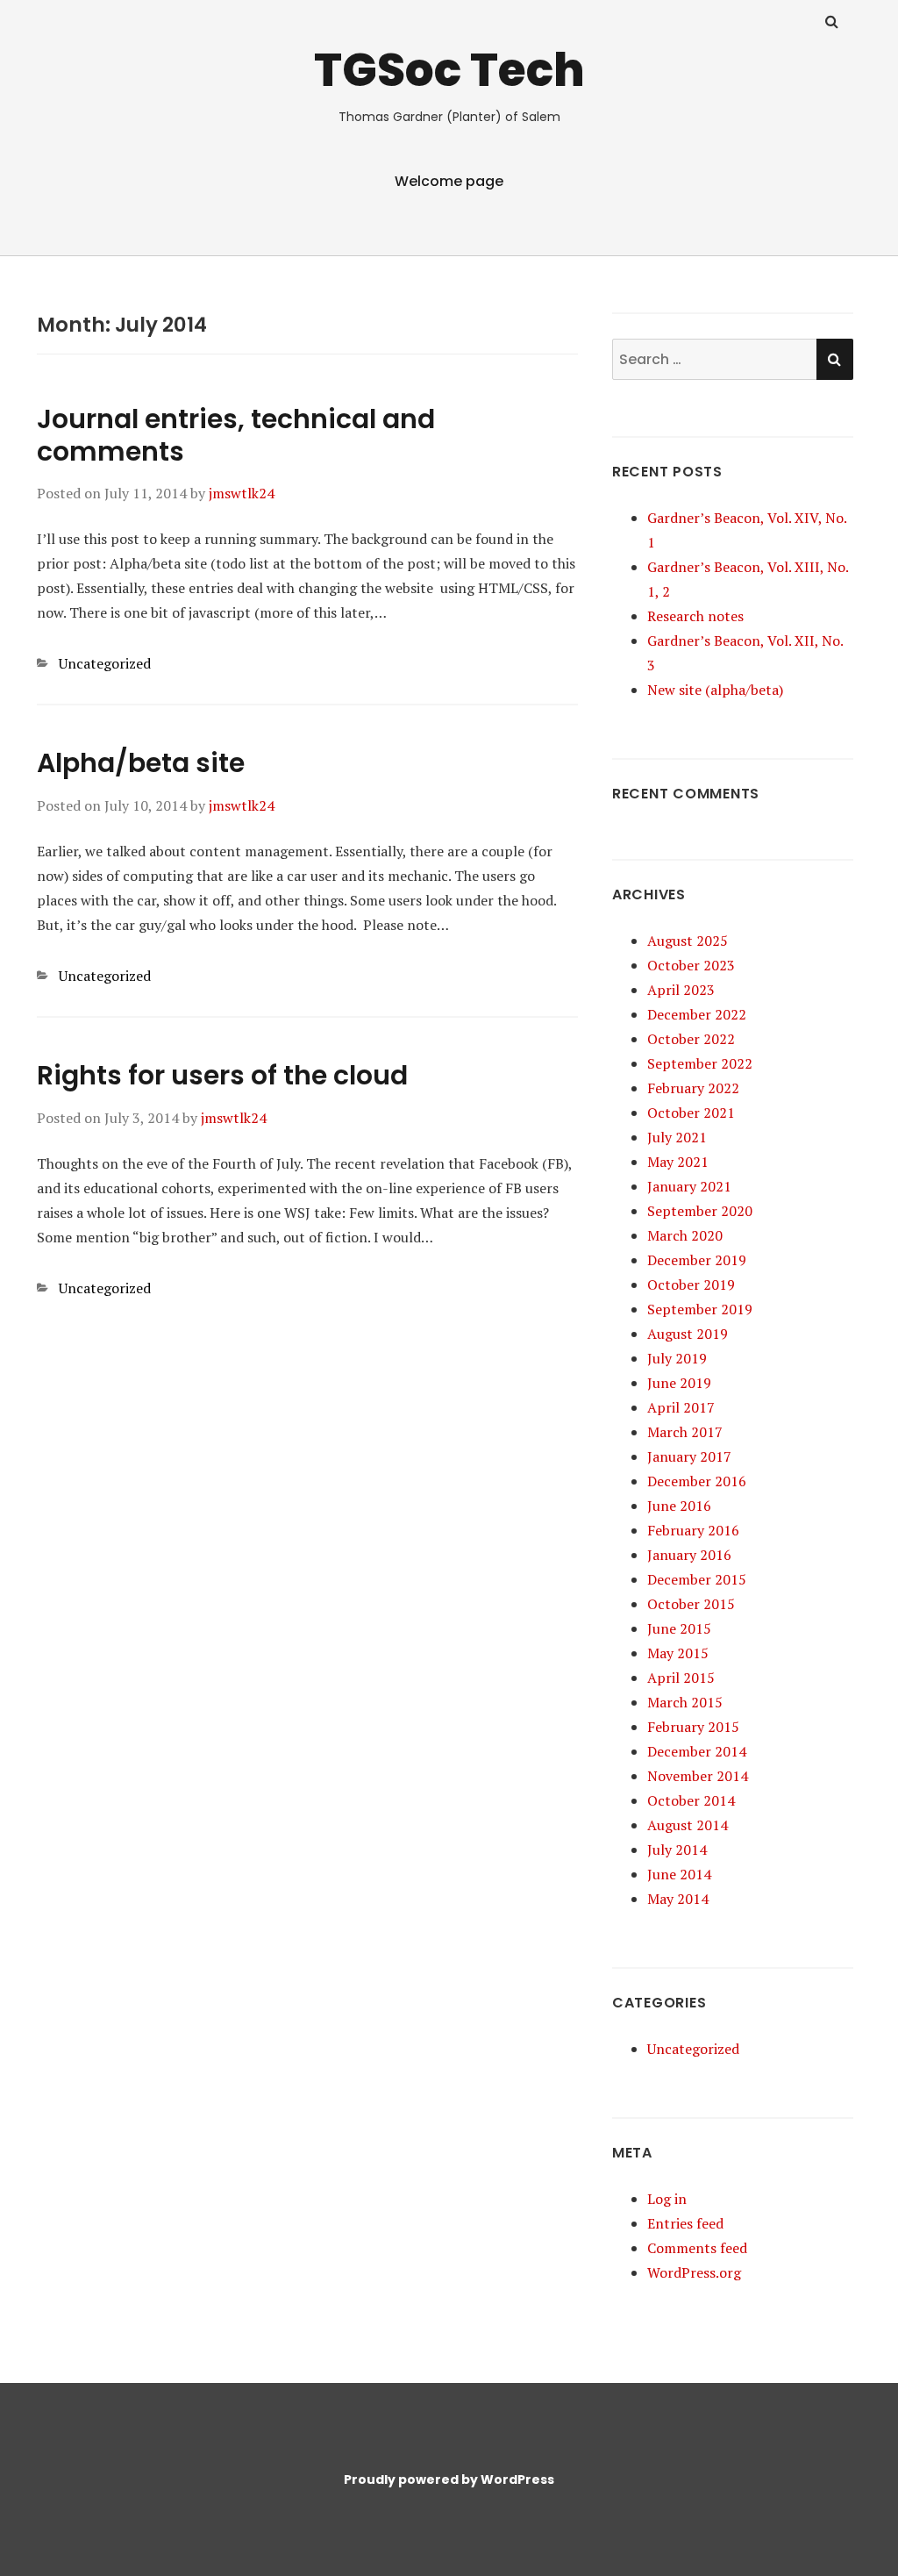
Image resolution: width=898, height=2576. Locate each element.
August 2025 (688, 941)
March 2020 (685, 1235)
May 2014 (678, 1899)
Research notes (695, 616)
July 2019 (677, 1358)
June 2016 (679, 1506)
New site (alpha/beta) (715, 690)
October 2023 (691, 965)
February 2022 (693, 1088)
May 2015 (678, 1653)
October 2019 (691, 1284)
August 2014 (688, 1825)
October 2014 (691, 1800)
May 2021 (678, 1162)
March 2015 (685, 1702)
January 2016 (689, 1555)
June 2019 (679, 1383)
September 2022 (700, 1063)
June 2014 (679, 1874)
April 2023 (681, 990)
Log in (667, 2199)
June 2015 (679, 1628)
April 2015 (681, 1678)
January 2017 (689, 1456)
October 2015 (691, 1604)
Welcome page (449, 181)
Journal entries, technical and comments (236, 435)
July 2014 (677, 1850)
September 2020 (700, 1211)
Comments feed (697, 2248)
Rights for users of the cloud (222, 1075)
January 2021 (689, 1186)
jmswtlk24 (242, 493)
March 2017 (685, 1432)
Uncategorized (105, 663)
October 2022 (691, 1039)
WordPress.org (694, 2272)
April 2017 (681, 1407)
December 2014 (697, 1751)
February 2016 (693, 1530)
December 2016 (697, 1481)
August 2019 (688, 1334)
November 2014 (698, 1776)
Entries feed (685, 2223)
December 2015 (697, 1579)
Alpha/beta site (141, 763)
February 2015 (693, 1727)
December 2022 (697, 1014)
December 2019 (697, 1260)
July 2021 (677, 1137)
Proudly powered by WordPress (449, 2479)
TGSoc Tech (449, 70)
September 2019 (700, 1309)
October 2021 (691, 1113)
